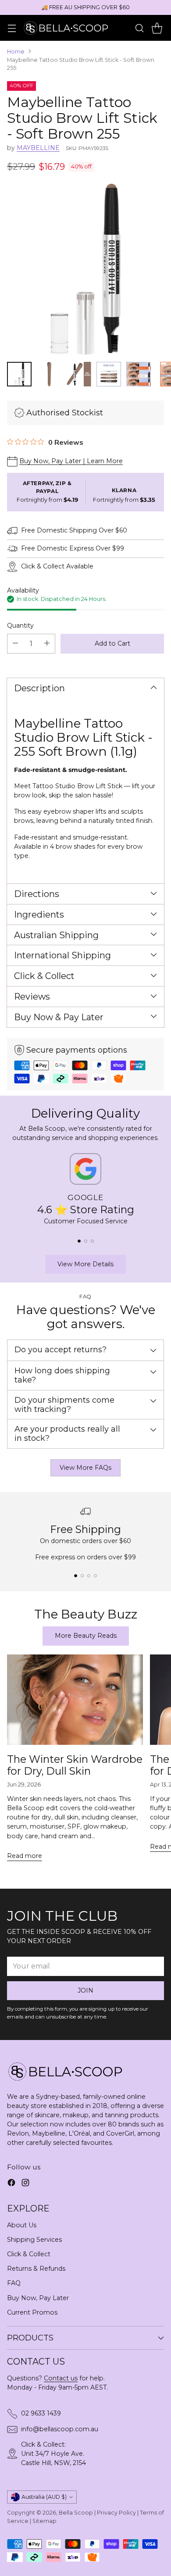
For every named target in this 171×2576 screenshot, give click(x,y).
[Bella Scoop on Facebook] (78, 1406)
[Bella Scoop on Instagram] (93, 1406)
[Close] (154, 1171)
